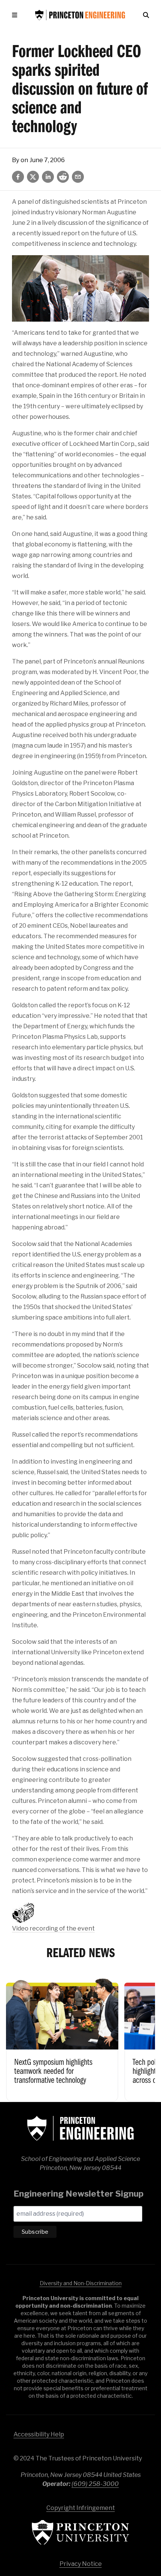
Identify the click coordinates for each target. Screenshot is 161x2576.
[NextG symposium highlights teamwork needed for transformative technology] (62, 2037)
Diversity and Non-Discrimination (81, 2283)
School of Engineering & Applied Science (80, 2128)
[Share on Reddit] (63, 177)
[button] (16, 15)
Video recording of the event (53, 1928)
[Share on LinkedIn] (48, 177)
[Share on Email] (78, 177)
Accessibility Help (39, 2434)
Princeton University (80, 2532)
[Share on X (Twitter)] (33, 177)
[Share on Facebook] (18, 177)
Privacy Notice (81, 2564)
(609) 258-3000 (95, 2484)
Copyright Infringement (81, 2508)
